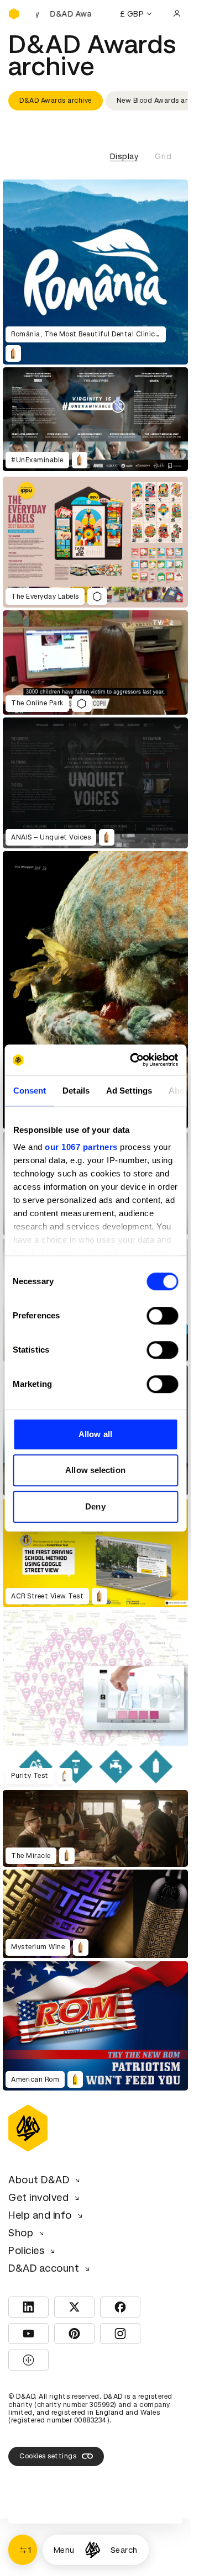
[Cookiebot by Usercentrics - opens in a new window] (133, 1060)
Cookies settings (48, 2456)
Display (124, 156)
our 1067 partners (81, 1147)
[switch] (162, 1316)
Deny (95, 1506)
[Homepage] (93, 2550)
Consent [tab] (29, 1091)
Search (124, 2550)
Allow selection (95, 1470)
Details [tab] (76, 1091)
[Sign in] (177, 14)
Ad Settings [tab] (129, 1091)
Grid (163, 156)
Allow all (95, 1434)
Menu (64, 2550)
